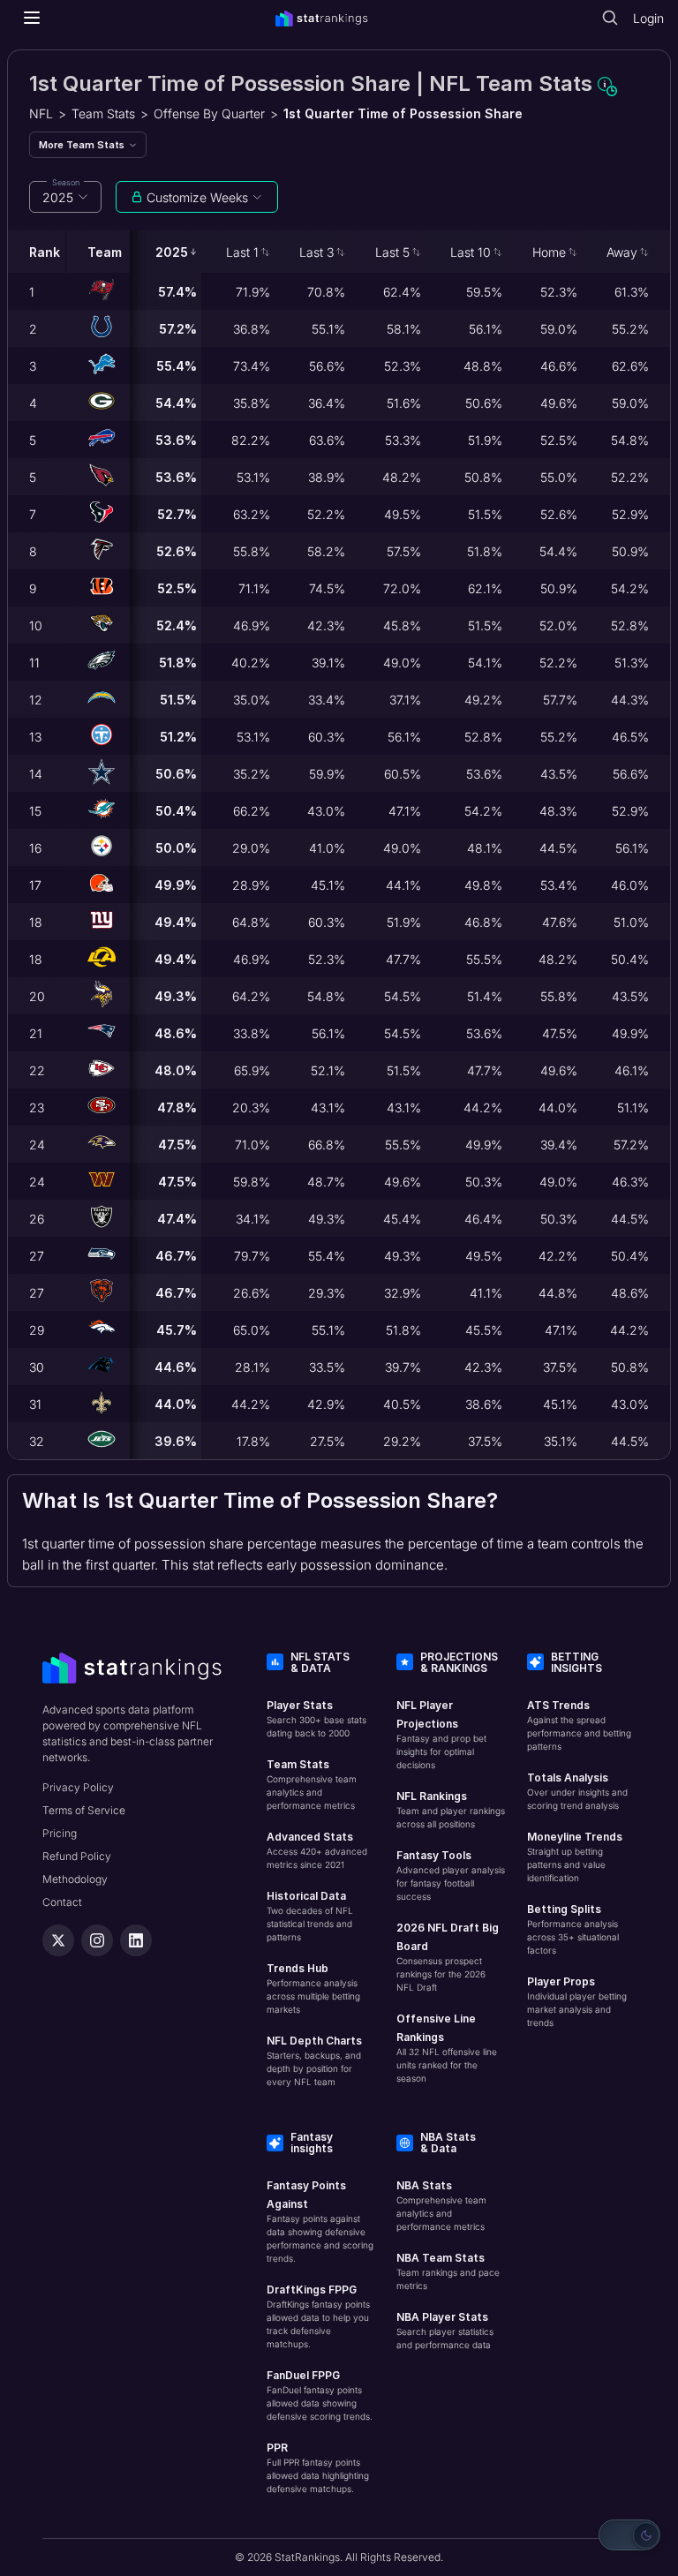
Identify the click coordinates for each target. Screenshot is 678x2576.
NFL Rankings (432, 1796)
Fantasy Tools (434, 1855)
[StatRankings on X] (58, 1940)
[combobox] (65, 197)
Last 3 (316, 252)
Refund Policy (77, 1856)
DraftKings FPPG (312, 2290)
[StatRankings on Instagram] (97, 1940)
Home (549, 252)
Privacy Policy (78, 1787)
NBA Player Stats (442, 2317)
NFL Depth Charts (314, 2041)
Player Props (561, 1981)
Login (648, 18)
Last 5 (392, 252)
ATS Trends (558, 1705)
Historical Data (306, 1896)
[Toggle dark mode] (629, 2535)
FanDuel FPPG (303, 2375)
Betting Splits (564, 1909)
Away (622, 252)
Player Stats (300, 1705)
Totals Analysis (568, 1778)
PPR (277, 2448)
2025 (172, 252)
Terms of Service (84, 1810)
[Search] (610, 18)
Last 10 (471, 252)
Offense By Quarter (209, 113)
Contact (62, 1902)
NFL (41, 113)
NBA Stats (424, 2185)
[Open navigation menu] (32, 18)
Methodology (75, 1879)
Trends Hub (298, 1968)
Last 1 (242, 252)
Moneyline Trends (575, 1837)
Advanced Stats (310, 1837)
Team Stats (103, 113)
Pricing (60, 1833)
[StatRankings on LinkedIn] (136, 1940)
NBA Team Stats (441, 2258)
